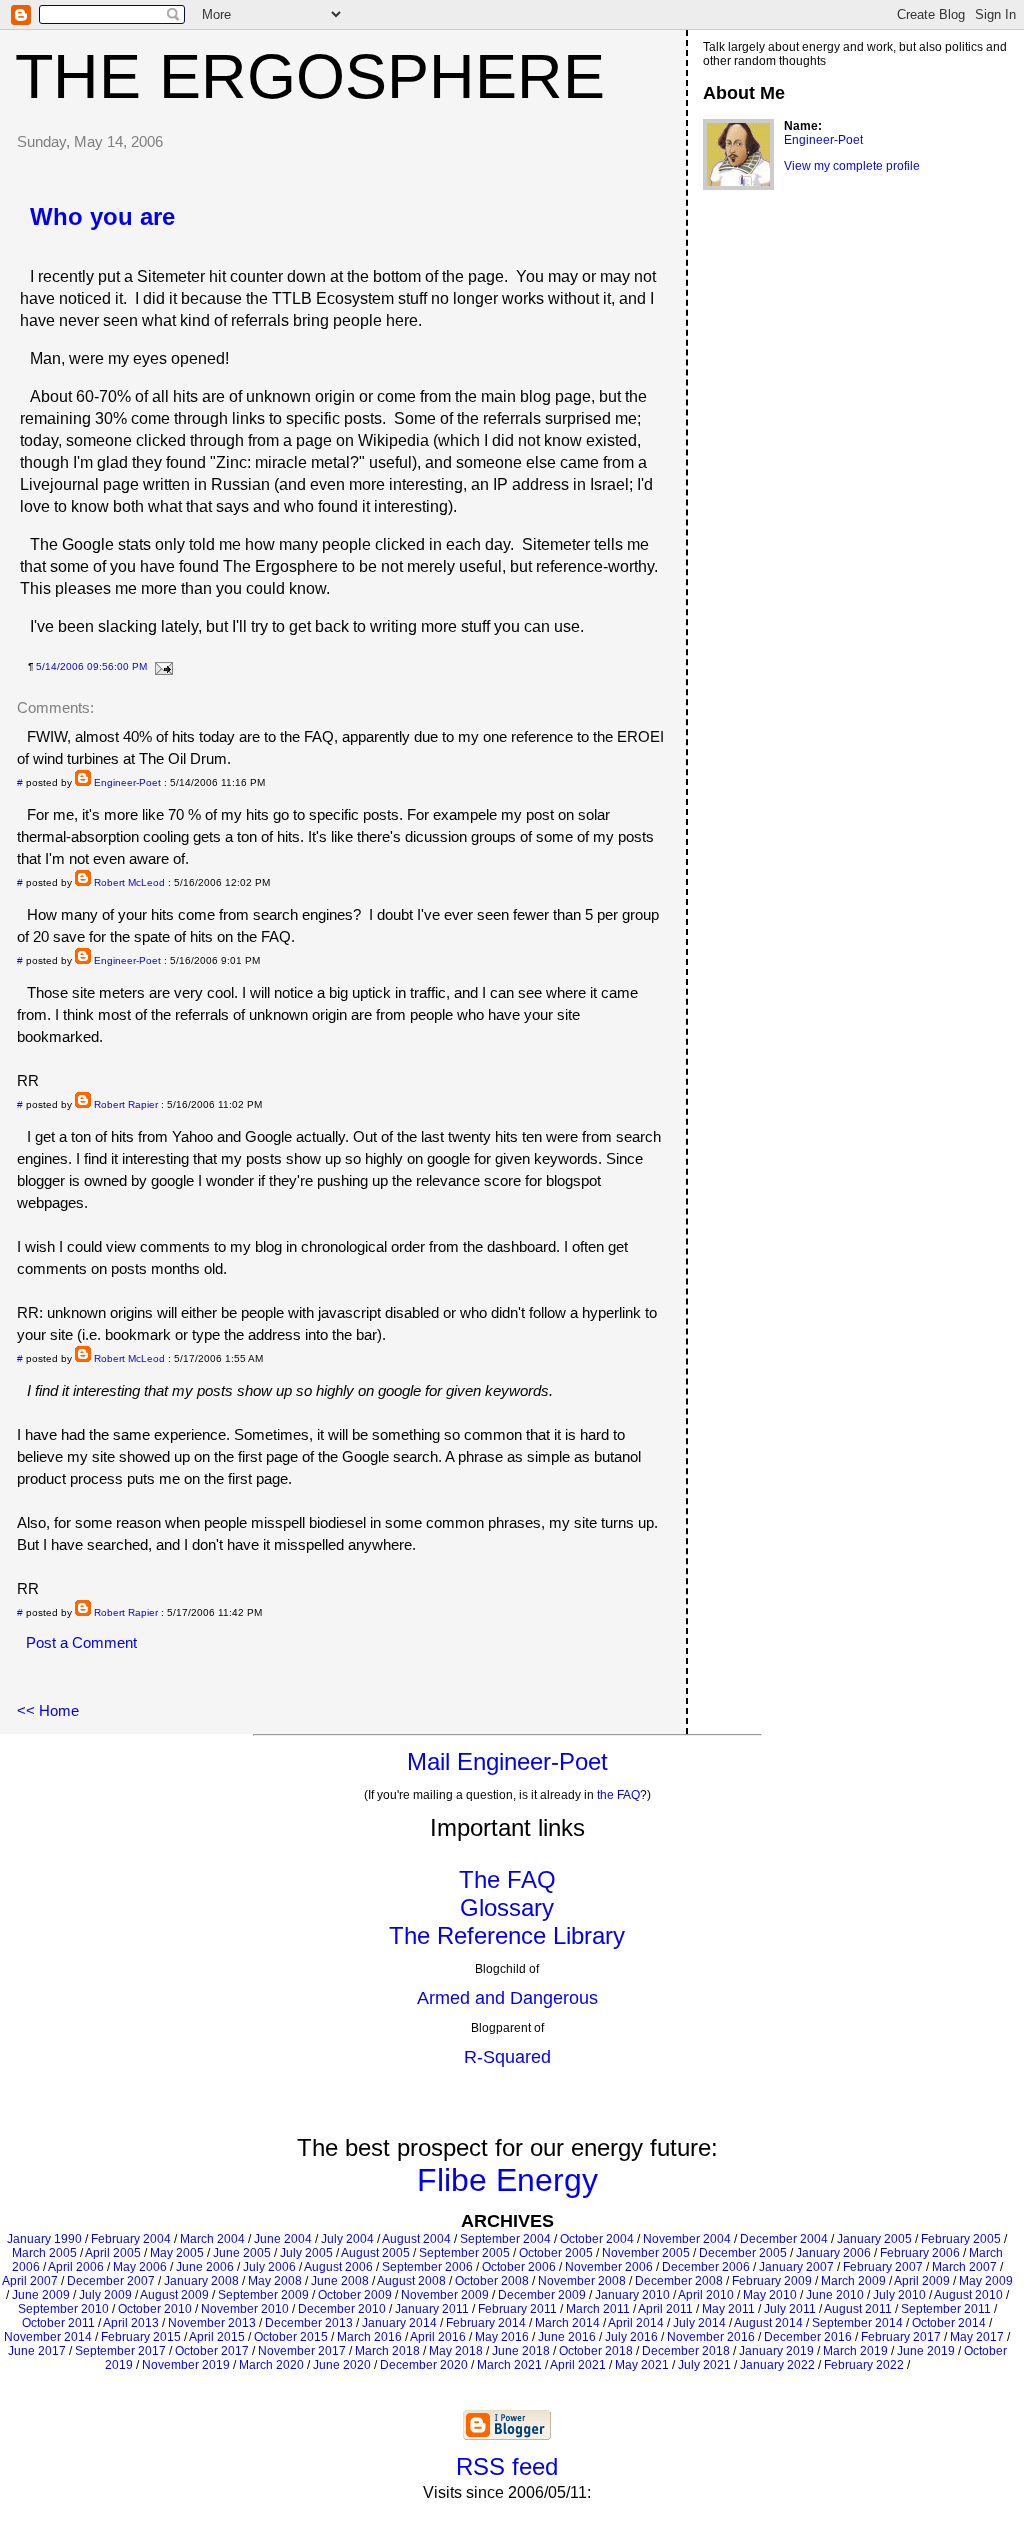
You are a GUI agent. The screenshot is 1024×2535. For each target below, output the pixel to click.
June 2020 (342, 2365)
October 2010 (155, 2309)
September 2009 (263, 2295)
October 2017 (212, 2351)
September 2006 (427, 2267)
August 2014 (768, 2323)
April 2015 (217, 2337)
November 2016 (711, 2337)
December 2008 (679, 2281)
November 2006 (609, 2267)
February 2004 (131, 2239)
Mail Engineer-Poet (507, 1761)
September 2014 (857, 2323)
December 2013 (309, 2323)
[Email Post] (161, 666)
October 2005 (556, 2253)
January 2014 (399, 2323)
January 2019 (776, 2351)
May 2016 (502, 2337)
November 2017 (302, 2351)
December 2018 (686, 2351)
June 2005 (242, 2253)
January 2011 (432, 2309)
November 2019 (186, 2365)
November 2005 (646, 2253)
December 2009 (542, 2295)
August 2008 (411, 2281)
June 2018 (521, 2351)
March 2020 (271, 2365)
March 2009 (853, 2281)
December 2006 (706, 2267)
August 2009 (174, 2295)
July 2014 (699, 2323)
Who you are (102, 216)
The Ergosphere (310, 76)
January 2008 (201, 2281)
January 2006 (833, 2253)
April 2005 (113, 2253)
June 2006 (205, 2267)
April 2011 (665, 2309)
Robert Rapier (126, 1104)
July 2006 (269, 2267)
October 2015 (291, 2337)
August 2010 (968, 2295)
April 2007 (30, 2281)
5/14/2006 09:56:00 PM (91, 666)
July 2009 (105, 2295)
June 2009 (41, 2295)
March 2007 (964, 2267)
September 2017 (120, 2351)
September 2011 (946, 2309)
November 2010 (245, 2309)
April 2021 (578, 2365)
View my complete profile (852, 166)
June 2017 (37, 2351)
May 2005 (177, 2253)
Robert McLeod (129, 882)
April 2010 (706, 2295)
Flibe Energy (507, 2180)
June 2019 (926, 2351)
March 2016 (369, 2337)
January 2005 (874, 2239)
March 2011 (598, 2309)
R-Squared (507, 2057)
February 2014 (486, 2323)
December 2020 (424, 2365)
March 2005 (44, 2253)
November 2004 (687, 2239)
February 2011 (517, 2309)
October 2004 (597, 2239)
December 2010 (342, 2309)
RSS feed (507, 2466)
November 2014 (48, 2337)
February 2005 (961, 2239)
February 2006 (920, 2253)
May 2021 (642, 2365)
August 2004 (416, 2239)
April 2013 (131, 2323)
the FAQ (618, 1795)
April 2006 (76, 2267)
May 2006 (140, 2267)
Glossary (507, 1907)
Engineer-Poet (127, 782)
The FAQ (507, 1879)
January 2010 (632, 2295)
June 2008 (340, 2281)
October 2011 (58, 2323)
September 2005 (464, 2253)
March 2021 (509, 2365)
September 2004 (505, 2239)
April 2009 (922, 2281)
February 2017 (901, 2337)
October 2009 (355, 2295)
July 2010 (899, 2295)
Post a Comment (81, 1642)
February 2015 (141, 2337)
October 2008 (492, 2281)
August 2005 (375, 2253)
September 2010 (63, 2309)
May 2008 (275, 2281)
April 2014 (636, 2323)
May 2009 (986, 2281)
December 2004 (784, 2239)
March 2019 (855, 2351)
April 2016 (438, 2337)
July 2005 (306, 2253)
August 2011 (858, 2309)
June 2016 (567, 2337)
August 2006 (338, 2267)
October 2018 (596, 2351)
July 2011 (790, 2309)
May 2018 (456, 2351)
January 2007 (796, 2267)
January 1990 (44, 2239)
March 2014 (567, 2323)
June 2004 (283, 2239)
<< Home (48, 1710)
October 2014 (949, 2323)
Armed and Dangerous (507, 1998)
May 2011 (728, 2309)
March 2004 (212, 2239)
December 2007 (111, 2281)
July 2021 (704, 2365)
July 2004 (347, 2239)
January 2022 (777, 2365)
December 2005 (743, 2253)
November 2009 (445, 2295)
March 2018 (387, 2351)
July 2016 (631, 2337)
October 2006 (519, 2267)
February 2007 (883, 2267)
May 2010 (770, 2295)
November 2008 (582, 2281)
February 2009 (772, 2281)
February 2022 (864, 2365)
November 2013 (212, 2323)
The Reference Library (507, 1935)
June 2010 (835, 2295)
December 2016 (808, 2337)
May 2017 (977, 2337)
